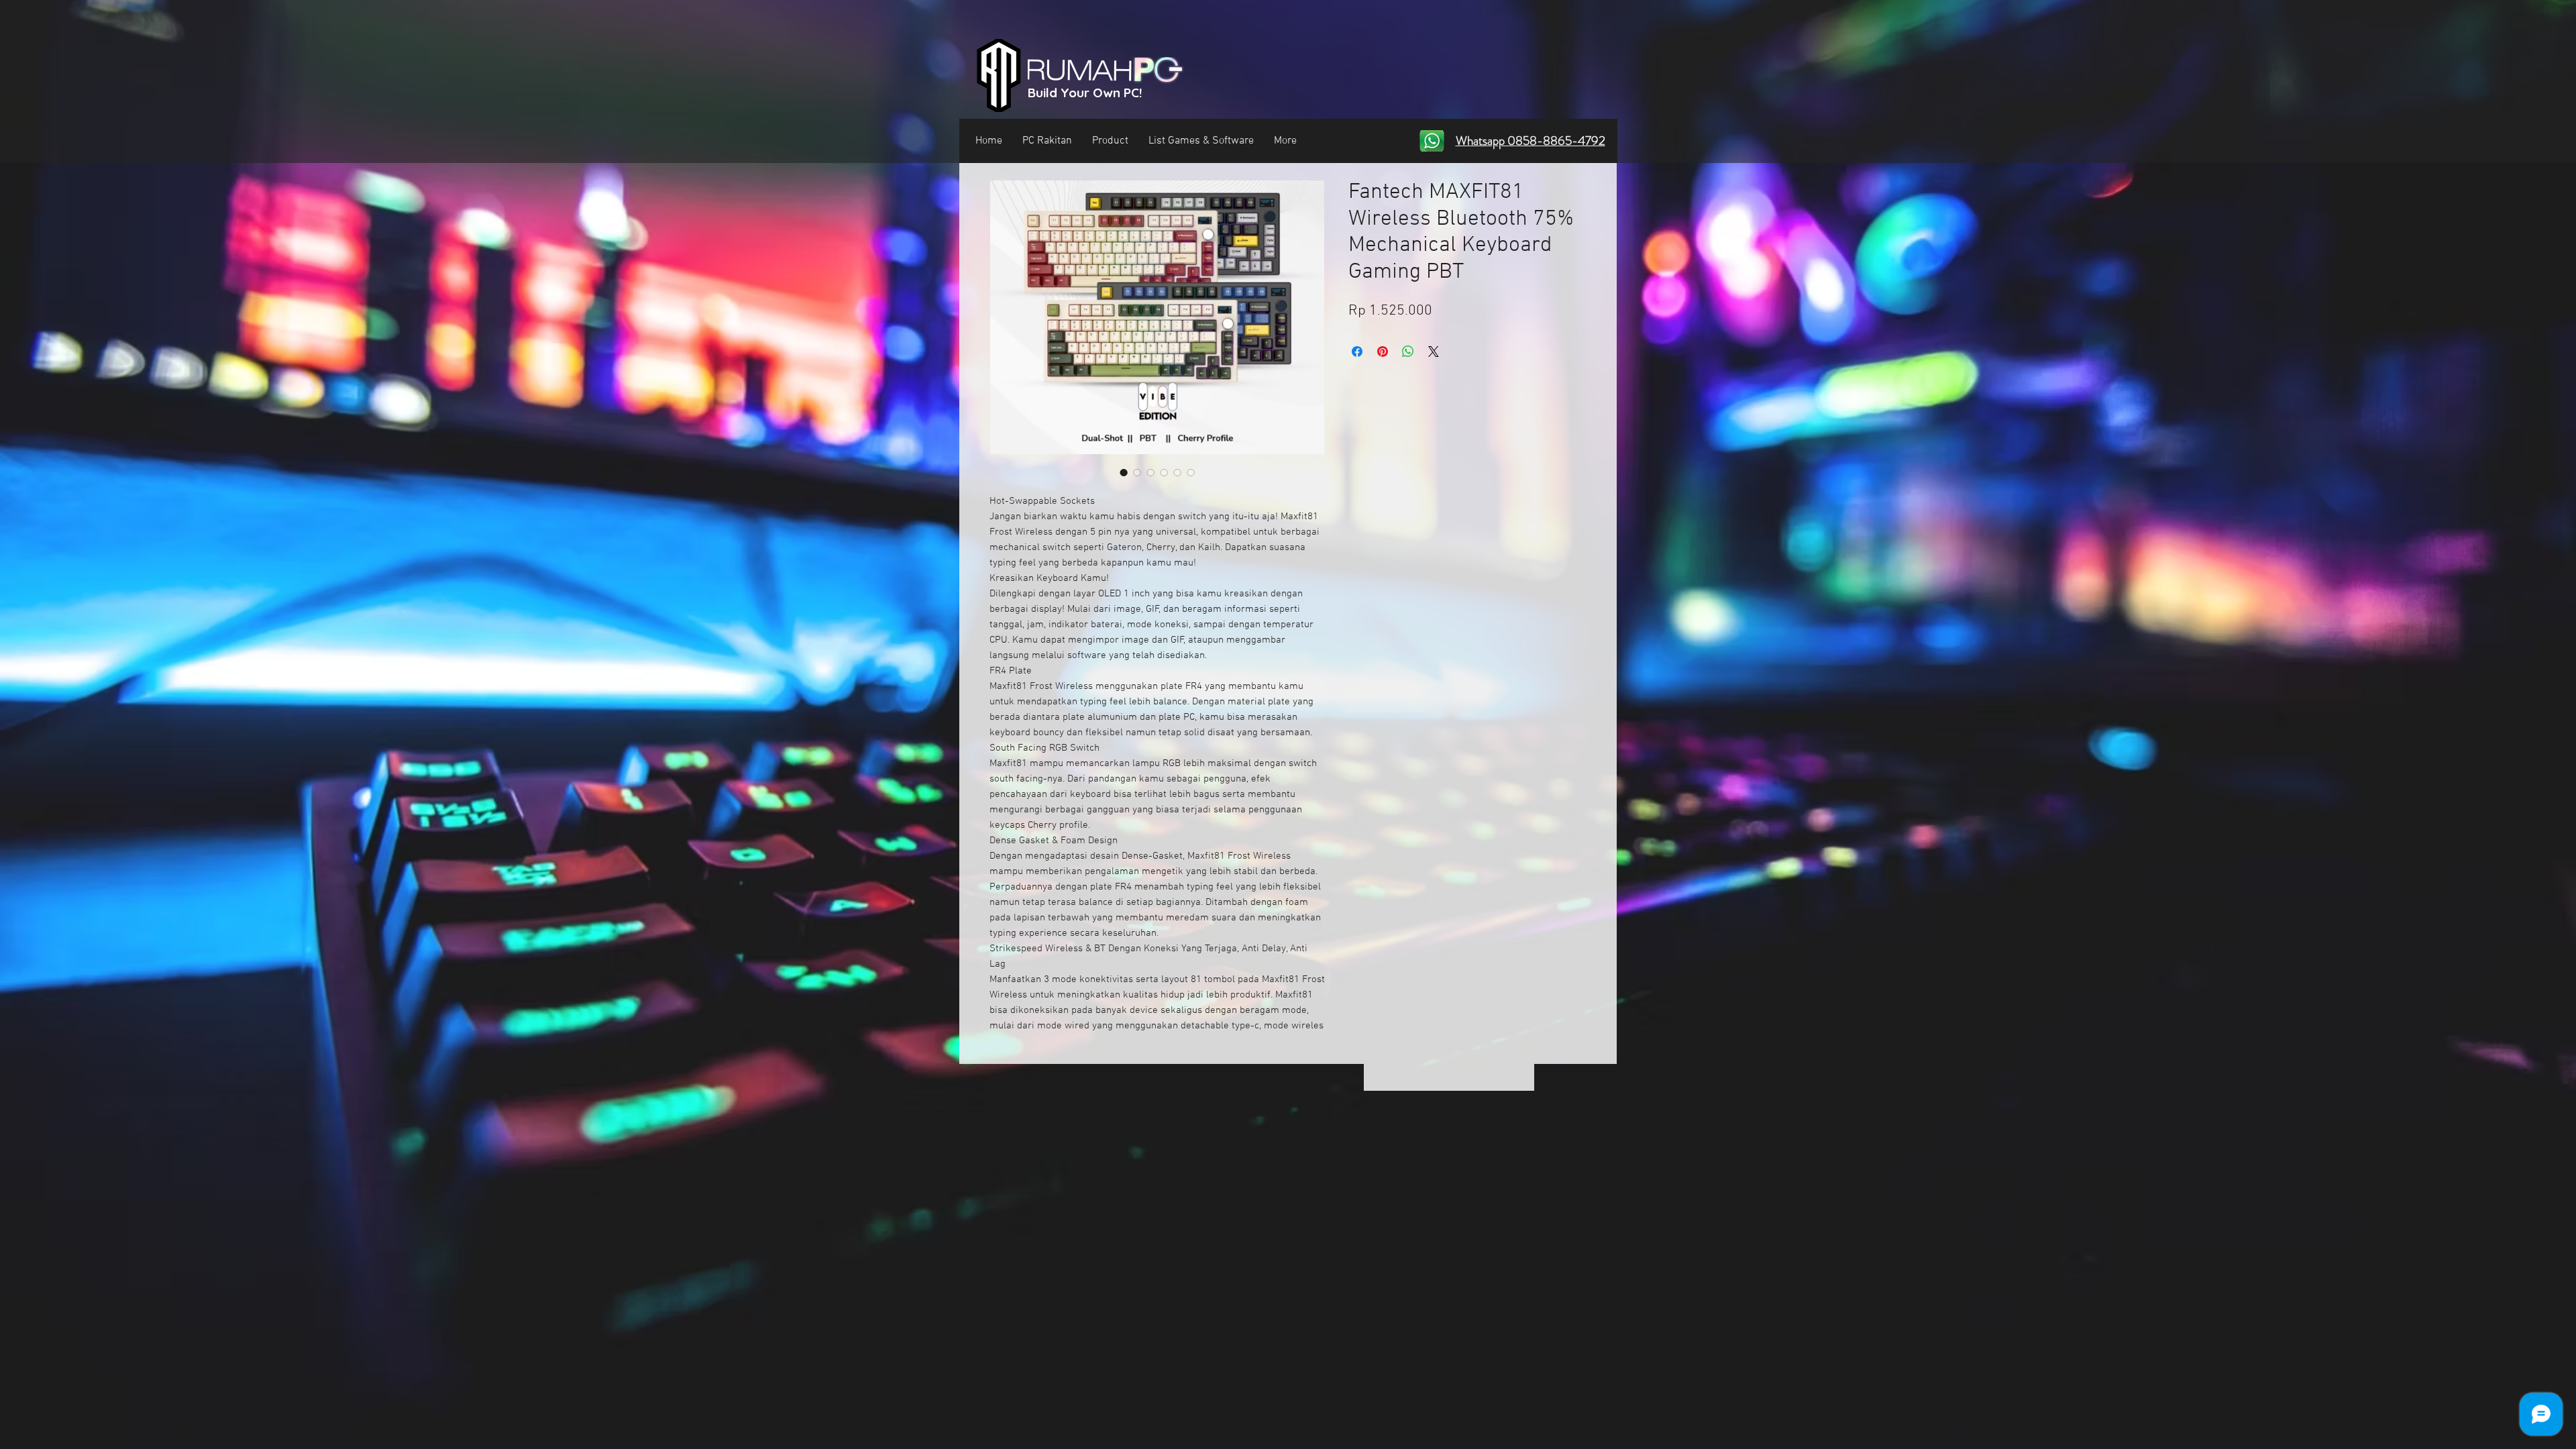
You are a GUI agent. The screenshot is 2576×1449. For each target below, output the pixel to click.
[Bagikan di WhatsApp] (1408, 352)
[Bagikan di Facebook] (1357, 352)
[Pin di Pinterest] (1383, 352)
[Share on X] (1434, 352)
